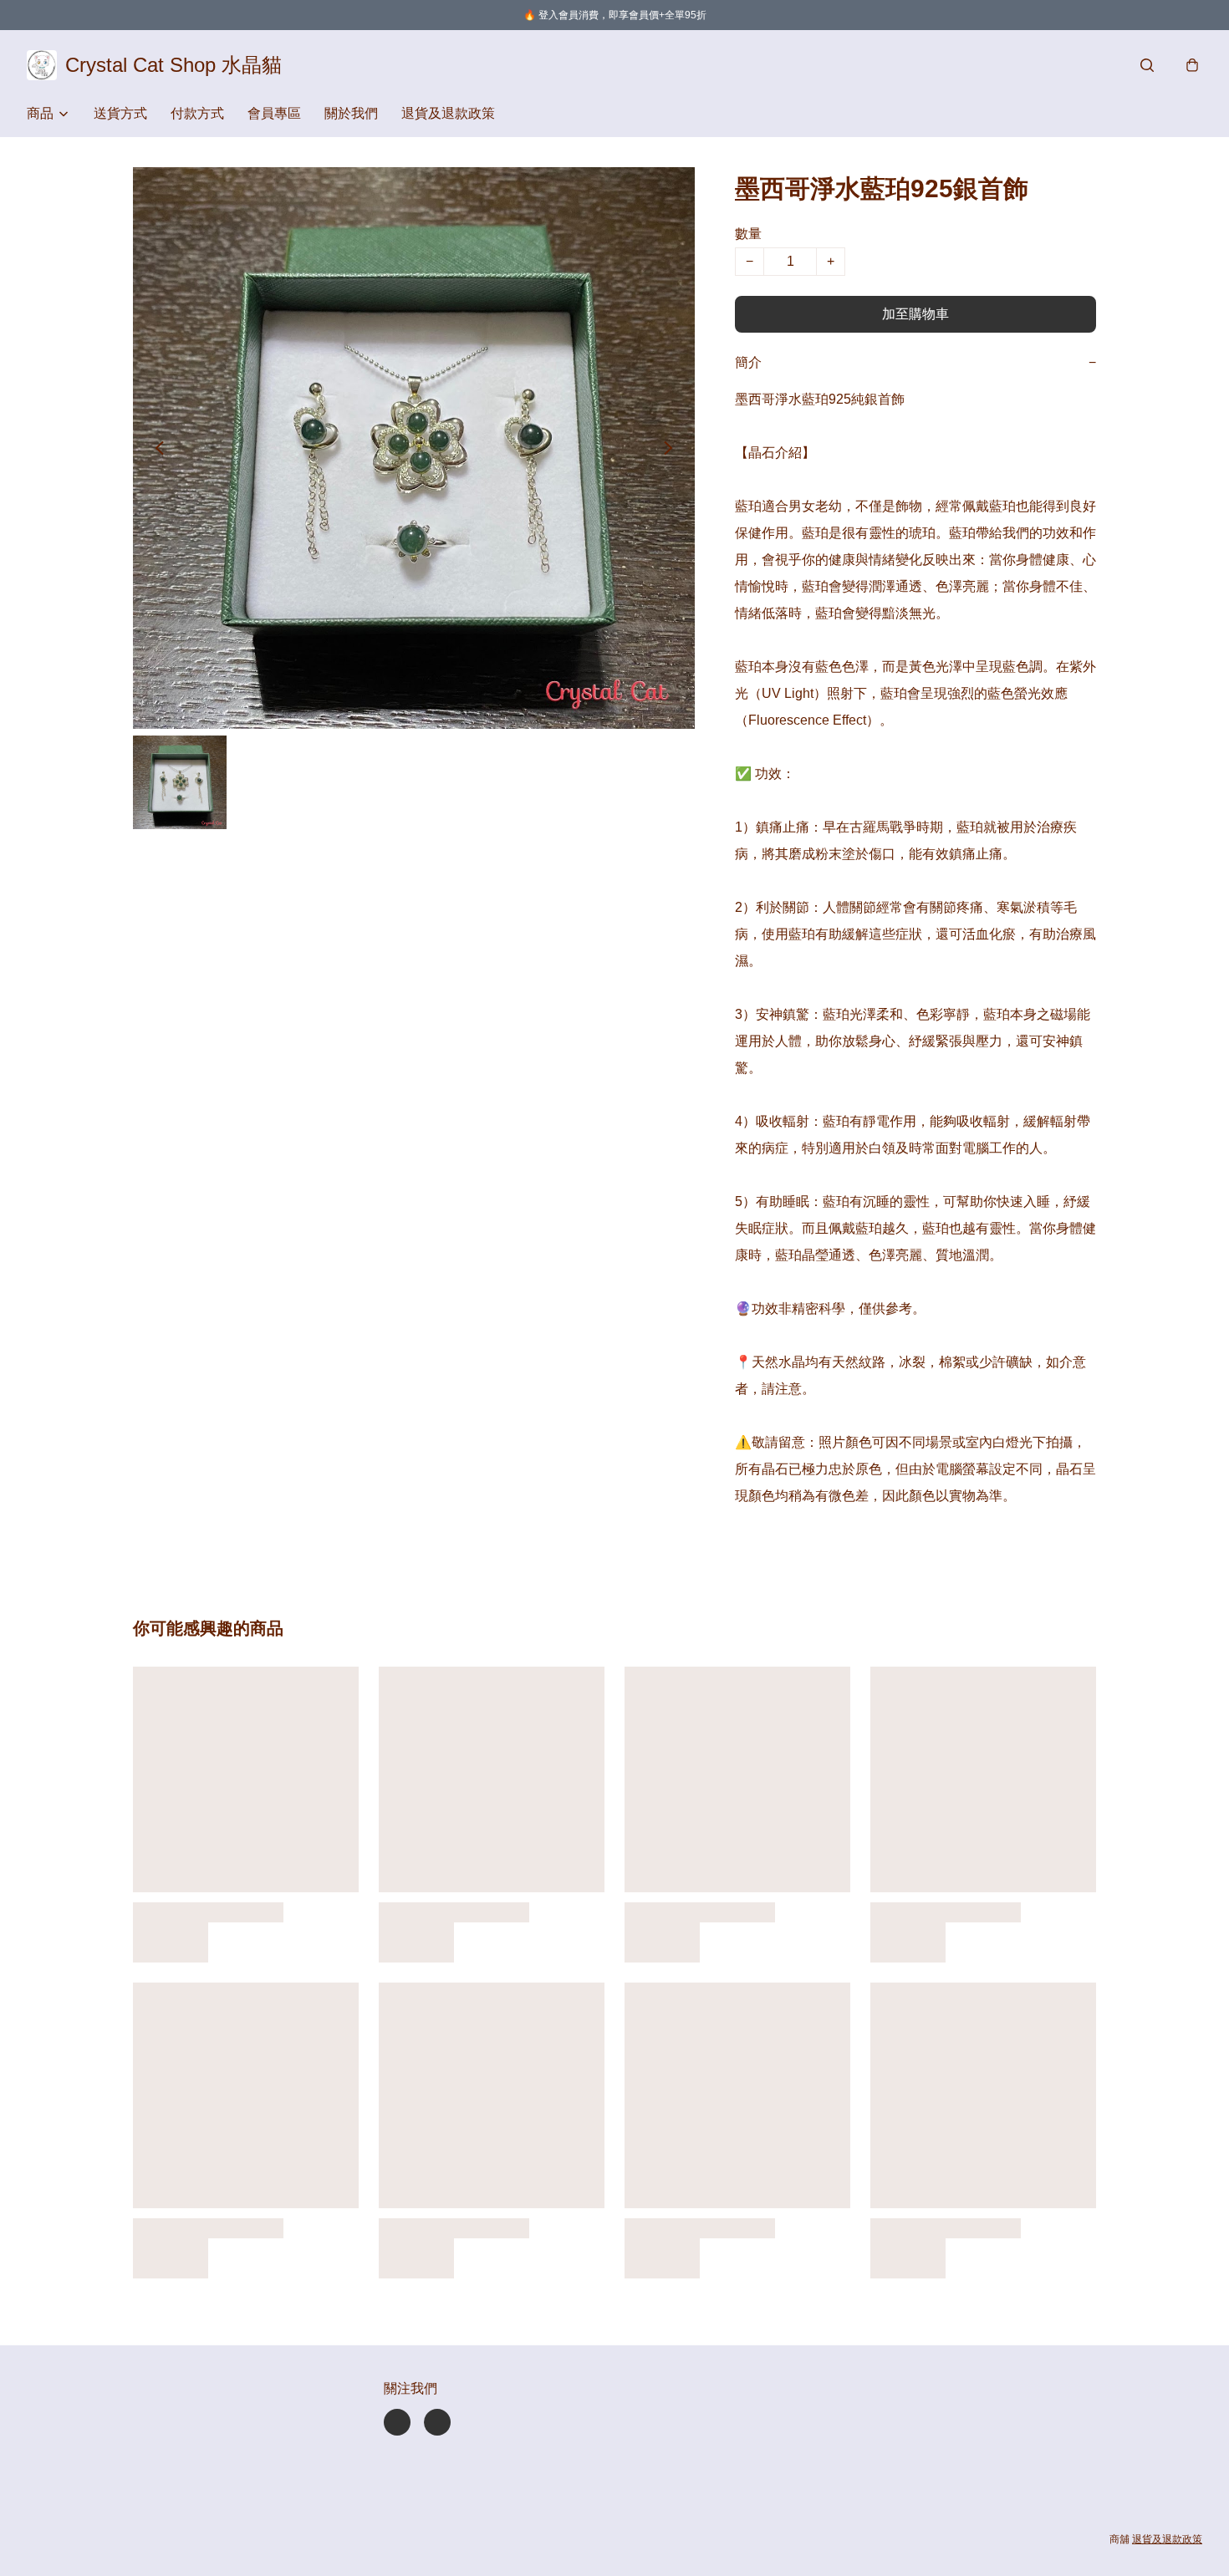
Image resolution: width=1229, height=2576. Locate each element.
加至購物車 (915, 314)
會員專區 (274, 113)
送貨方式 (120, 113)
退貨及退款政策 (448, 113)
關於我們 (351, 113)
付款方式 (197, 113)
